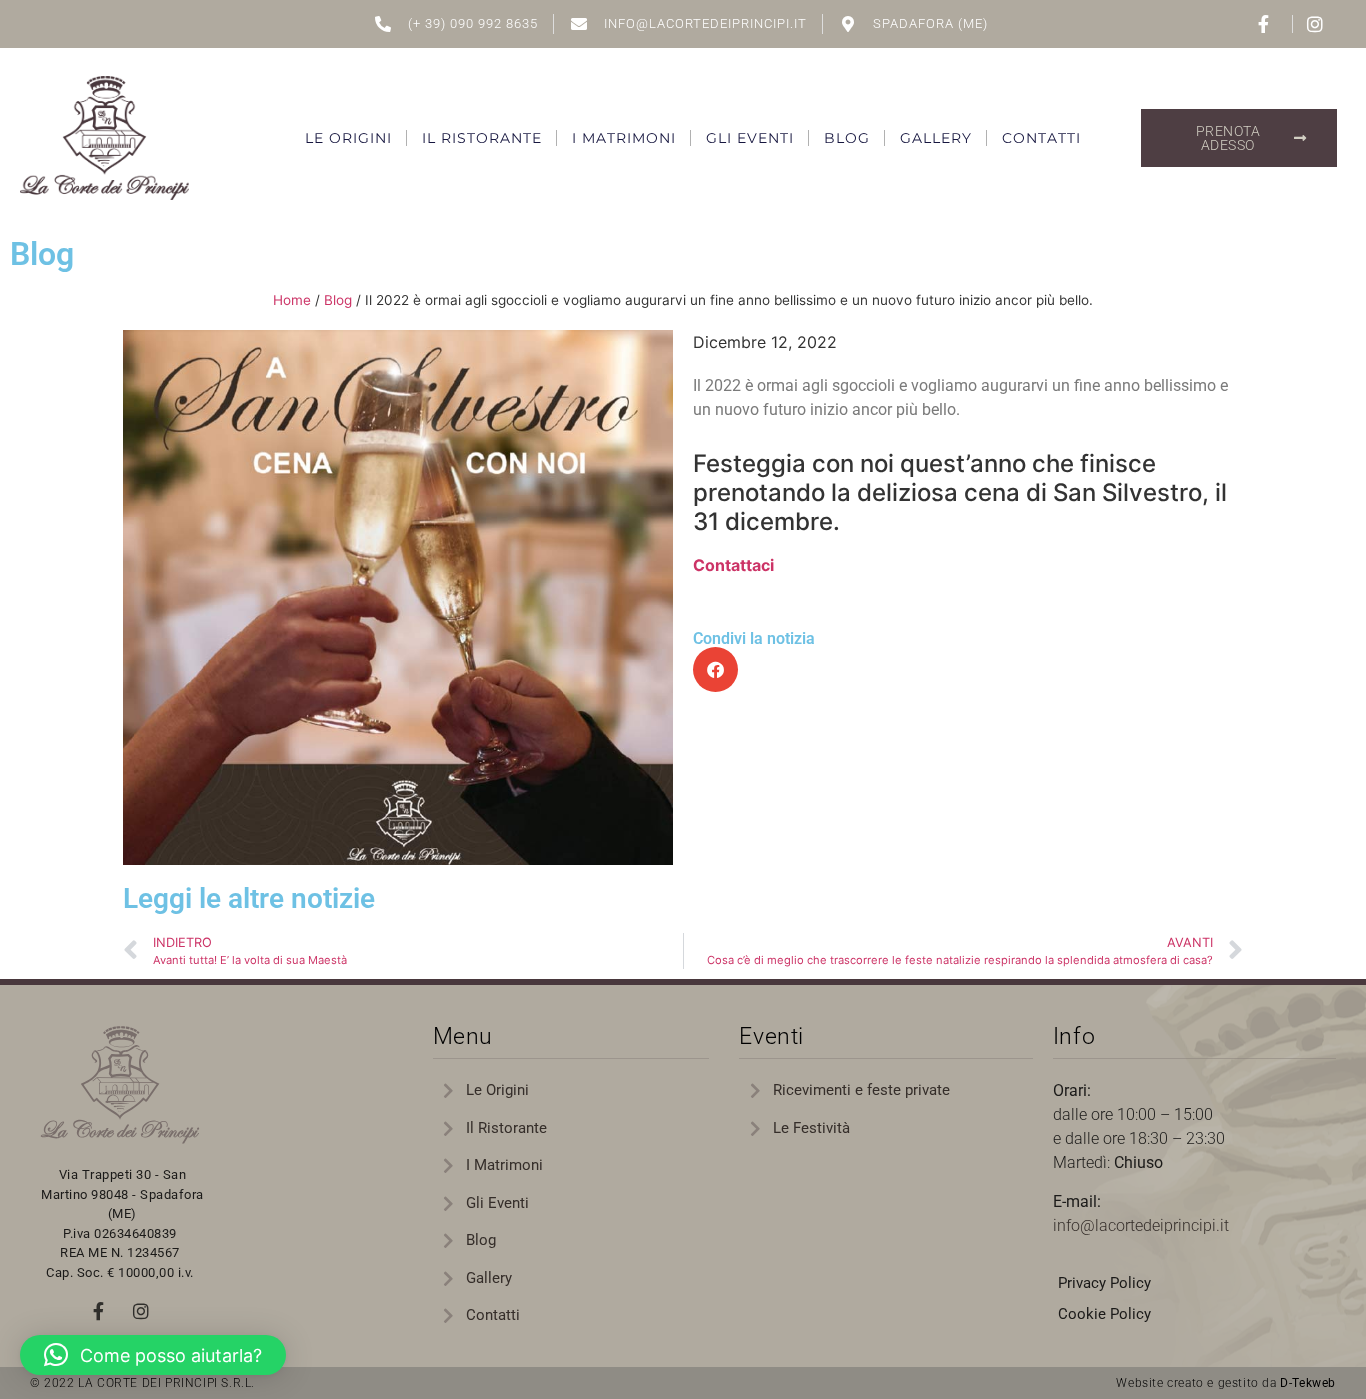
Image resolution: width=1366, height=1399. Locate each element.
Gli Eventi (750, 138)
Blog (847, 138)
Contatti (1041, 138)
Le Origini (348, 138)
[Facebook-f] (99, 1311)
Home (292, 300)
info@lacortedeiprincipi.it (1141, 1225)
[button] (715, 669)
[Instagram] (141, 1311)
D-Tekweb (1308, 1383)
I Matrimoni (624, 138)
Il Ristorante (482, 138)
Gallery (936, 138)
